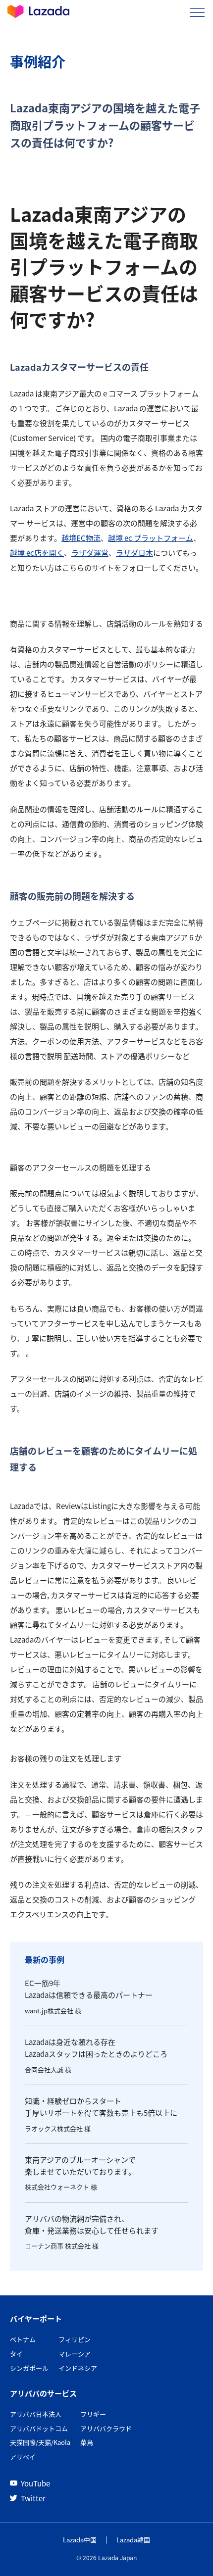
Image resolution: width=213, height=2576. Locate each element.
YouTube (35, 2483)
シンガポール (29, 2368)
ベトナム (23, 2339)
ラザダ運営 (90, 553)
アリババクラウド (106, 2428)
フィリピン (75, 2339)
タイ (16, 2354)
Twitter (33, 2498)
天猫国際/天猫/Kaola (40, 2442)
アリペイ (23, 2456)
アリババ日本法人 (36, 2414)
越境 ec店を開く (37, 553)
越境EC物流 (81, 538)
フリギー (93, 2414)
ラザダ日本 (134, 553)
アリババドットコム (39, 2428)
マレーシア (75, 2354)
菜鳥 (87, 2442)
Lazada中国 (80, 2540)
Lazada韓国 (133, 2540)
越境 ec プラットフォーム (151, 538)
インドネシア (78, 2368)
